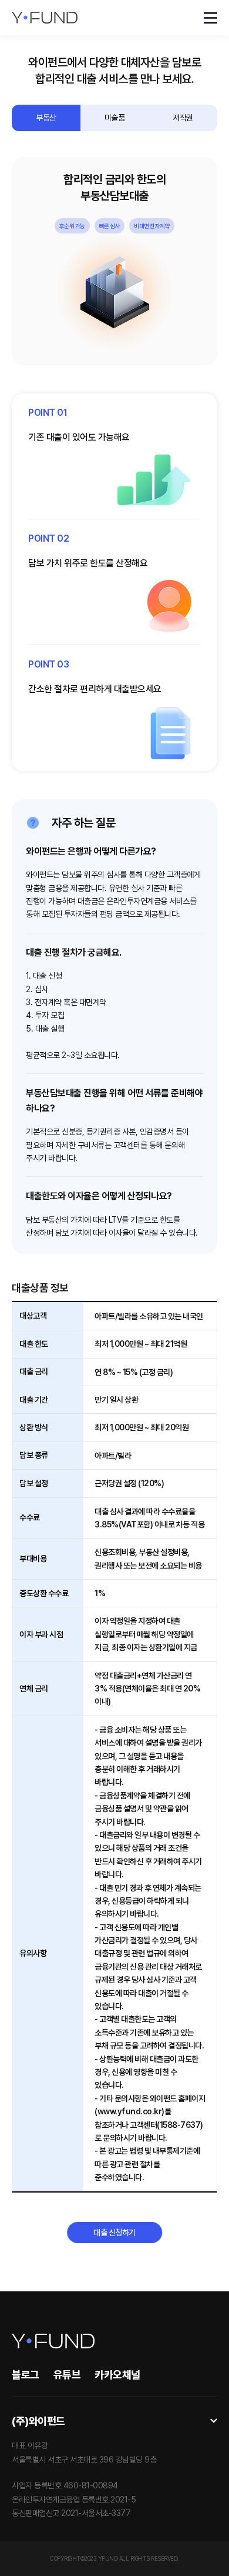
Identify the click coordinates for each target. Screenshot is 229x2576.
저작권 (183, 118)
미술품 (115, 118)
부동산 (46, 118)
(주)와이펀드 (38, 2421)
